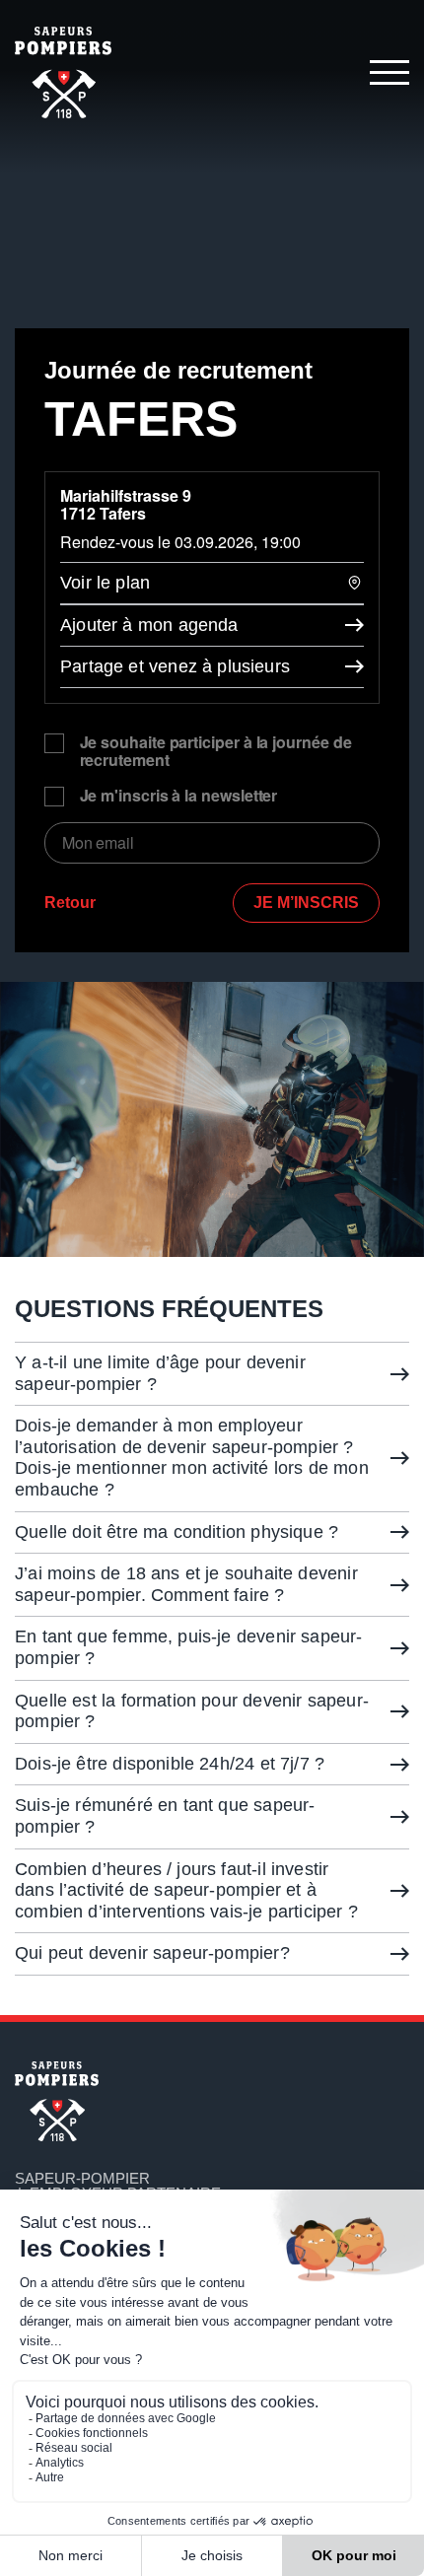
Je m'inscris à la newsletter (179, 797)
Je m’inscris (306, 903)
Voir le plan (105, 583)
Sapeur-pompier (82, 2178)
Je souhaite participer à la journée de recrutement (216, 752)
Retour (70, 903)
